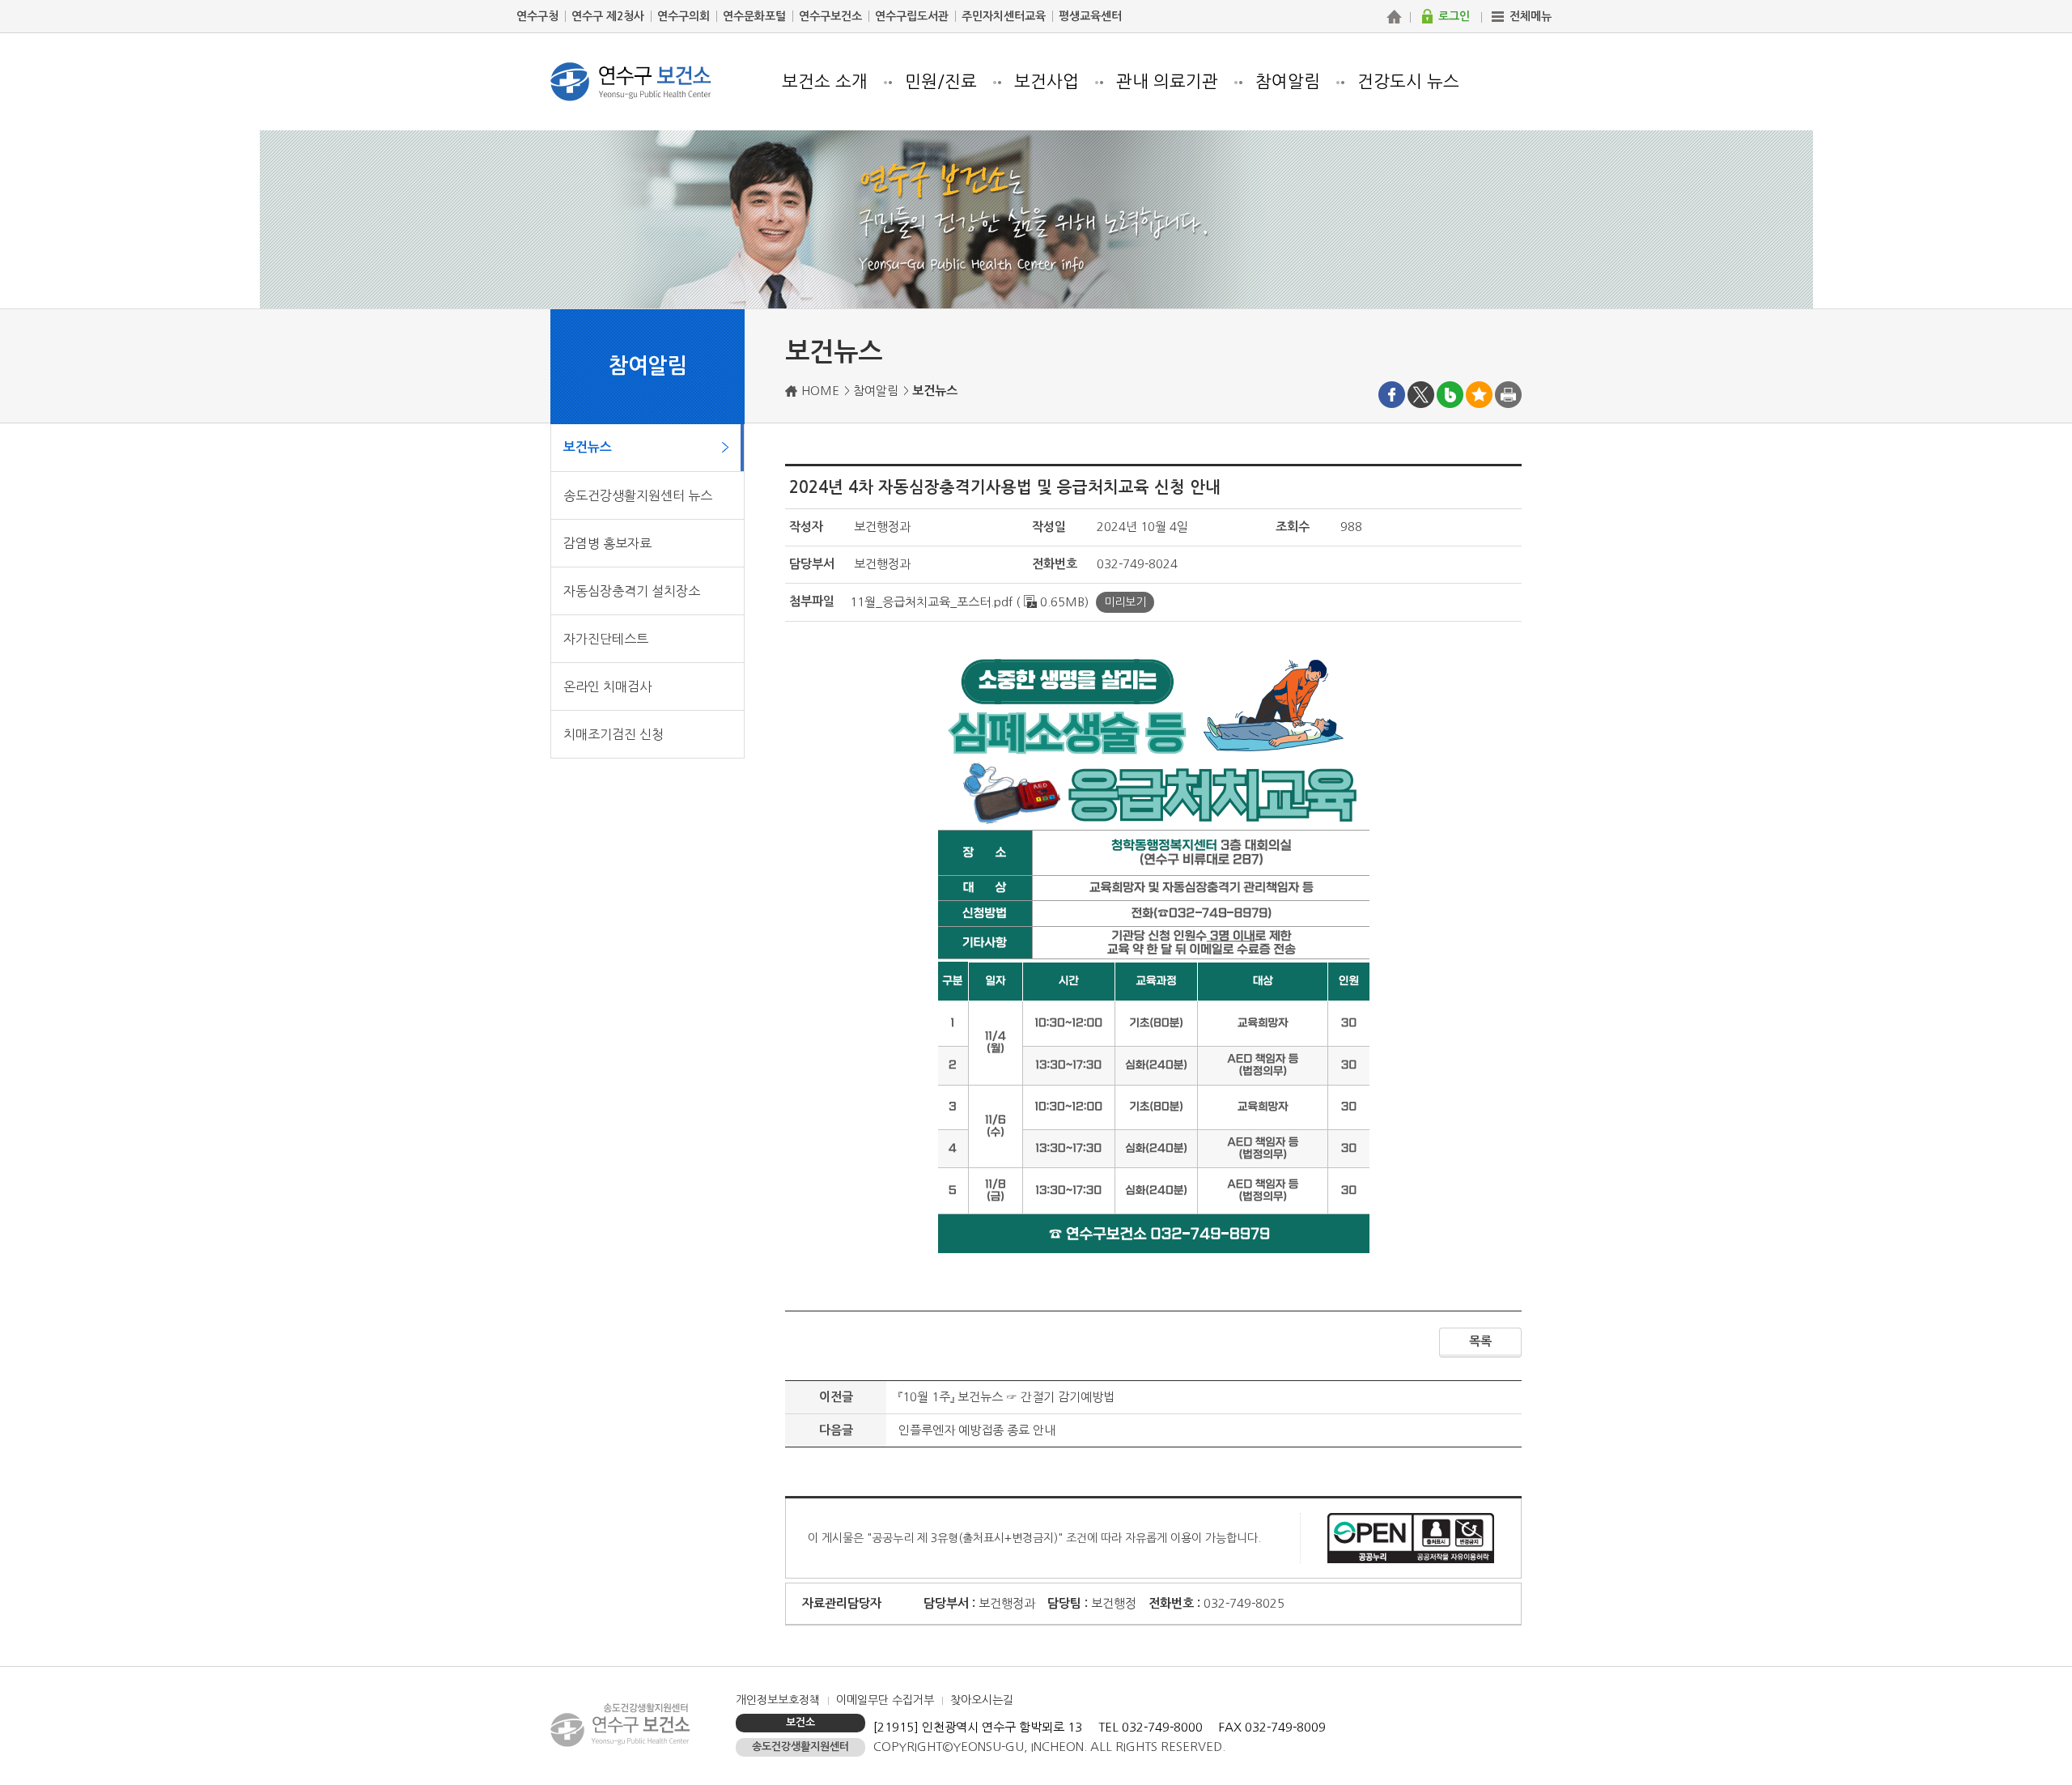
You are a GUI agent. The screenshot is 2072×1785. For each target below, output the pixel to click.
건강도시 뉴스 (1408, 81)
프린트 (1508, 395)
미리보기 (1125, 602)
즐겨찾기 (1479, 395)
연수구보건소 (830, 16)
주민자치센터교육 (1004, 16)
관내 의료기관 (1167, 81)
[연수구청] (1394, 16)
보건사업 (1047, 81)
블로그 (1450, 395)
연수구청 (537, 16)
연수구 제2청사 (608, 16)
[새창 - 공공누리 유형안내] (1411, 1537)
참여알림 (1288, 81)
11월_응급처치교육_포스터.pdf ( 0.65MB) (969, 602)
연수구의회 (684, 16)
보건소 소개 (825, 81)
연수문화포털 (754, 16)
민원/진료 (941, 81)
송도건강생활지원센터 (800, 1747)
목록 (1480, 1341)
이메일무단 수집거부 (885, 1700)
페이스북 (1392, 395)
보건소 (800, 1722)
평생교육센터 (1090, 16)
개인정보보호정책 (778, 1700)
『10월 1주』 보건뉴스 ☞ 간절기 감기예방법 (1006, 1397)
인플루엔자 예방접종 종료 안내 (977, 1430)
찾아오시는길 (982, 1700)
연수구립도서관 (912, 16)
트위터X (1421, 395)
